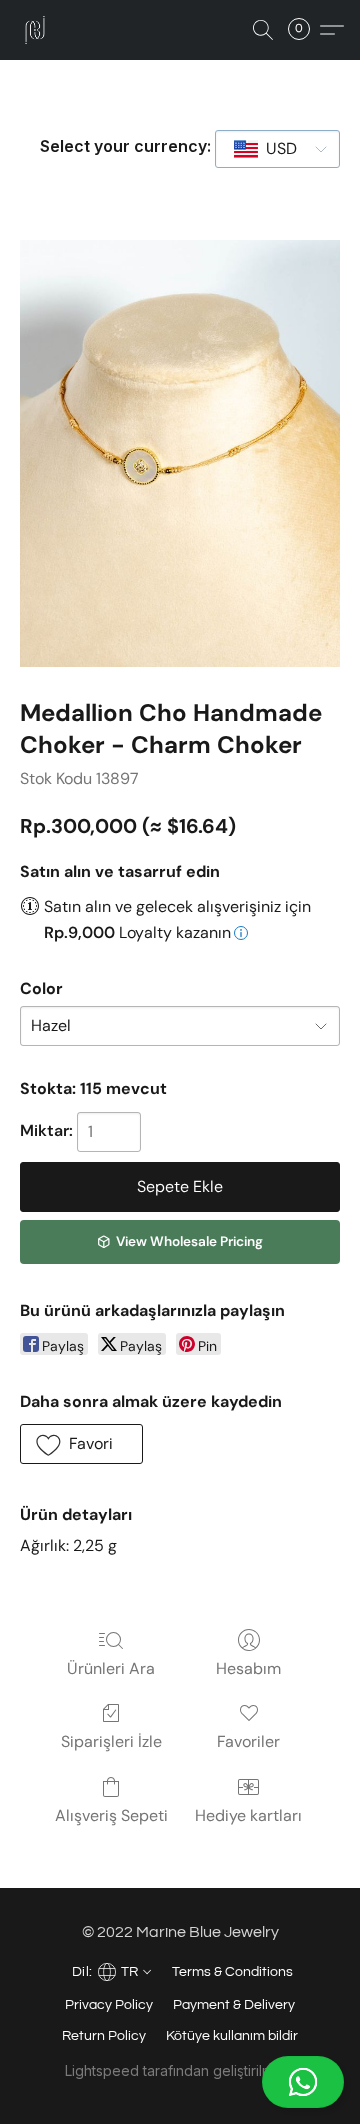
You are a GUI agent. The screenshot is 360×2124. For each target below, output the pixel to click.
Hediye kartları (248, 1815)
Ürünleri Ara (111, 1668)
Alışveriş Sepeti (111, 1815)
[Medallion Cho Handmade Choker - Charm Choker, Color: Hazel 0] (180, 453)
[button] (180, 2082)
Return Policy (104, 2036)
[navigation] (110, 1970)
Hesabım (248, 1668)
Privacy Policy (109, 2005)
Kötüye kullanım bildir (232, 2036)
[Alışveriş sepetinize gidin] (305, 30)
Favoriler (248, 1741)
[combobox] (277, 149)
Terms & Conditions (232, 1972)
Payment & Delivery (234, 2005)
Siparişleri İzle (111, 1741)
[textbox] (275, 149)
